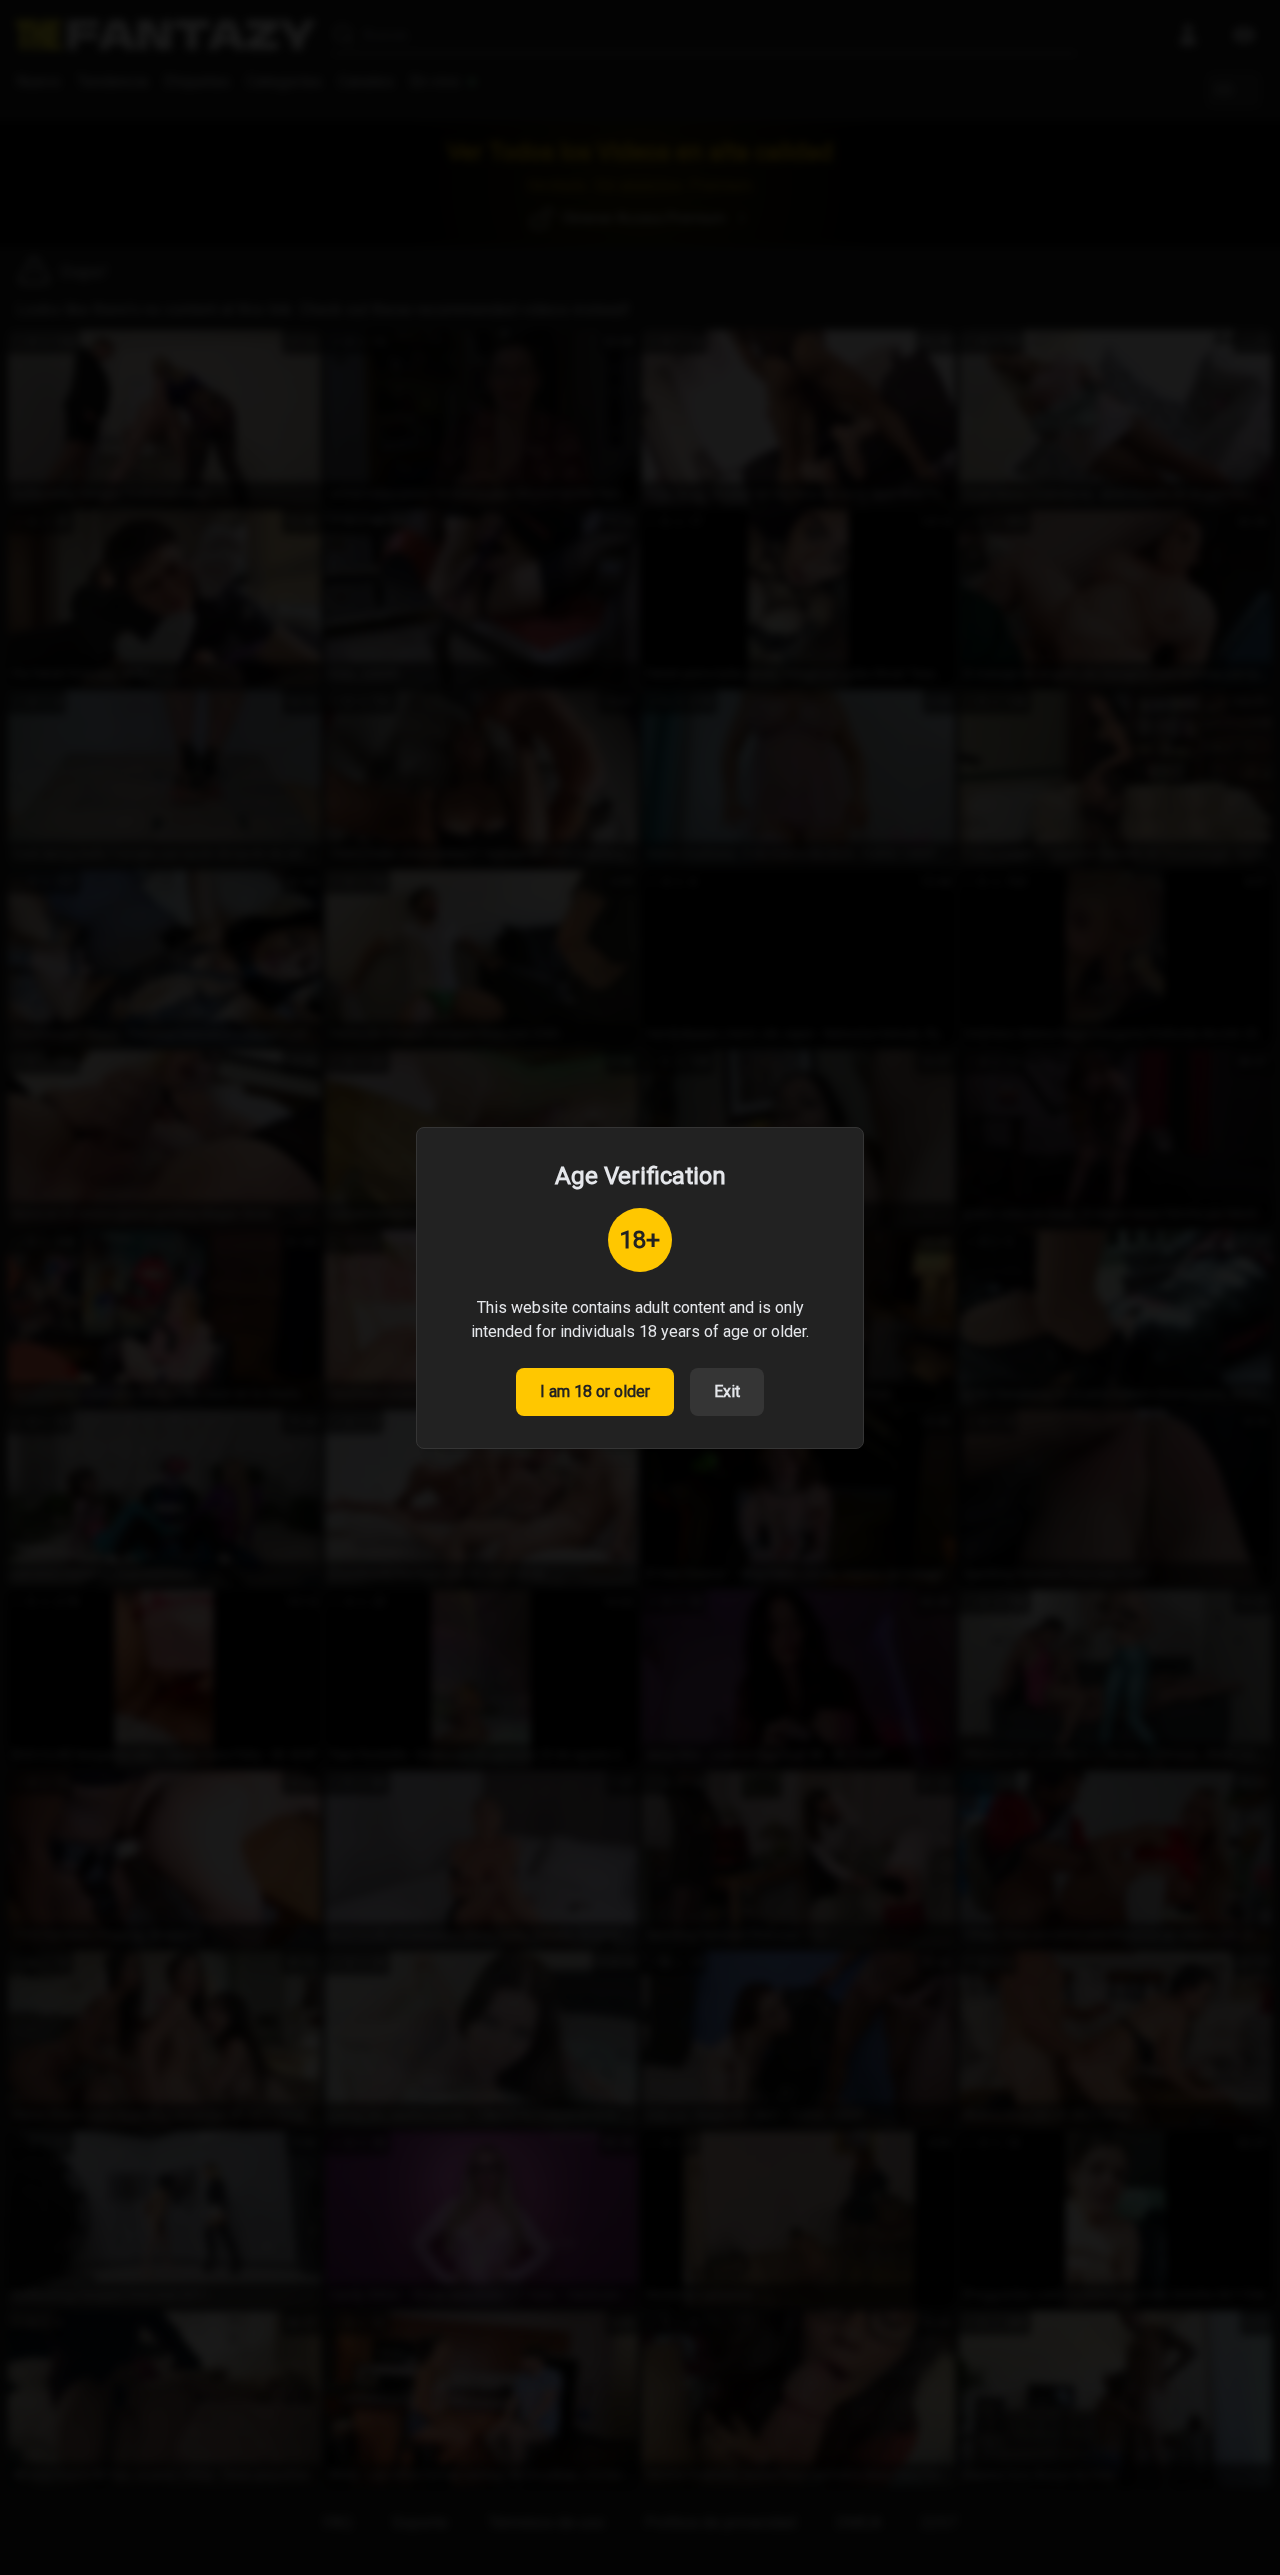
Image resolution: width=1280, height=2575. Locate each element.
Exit (727, 1391)
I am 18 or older (595, 1391)
